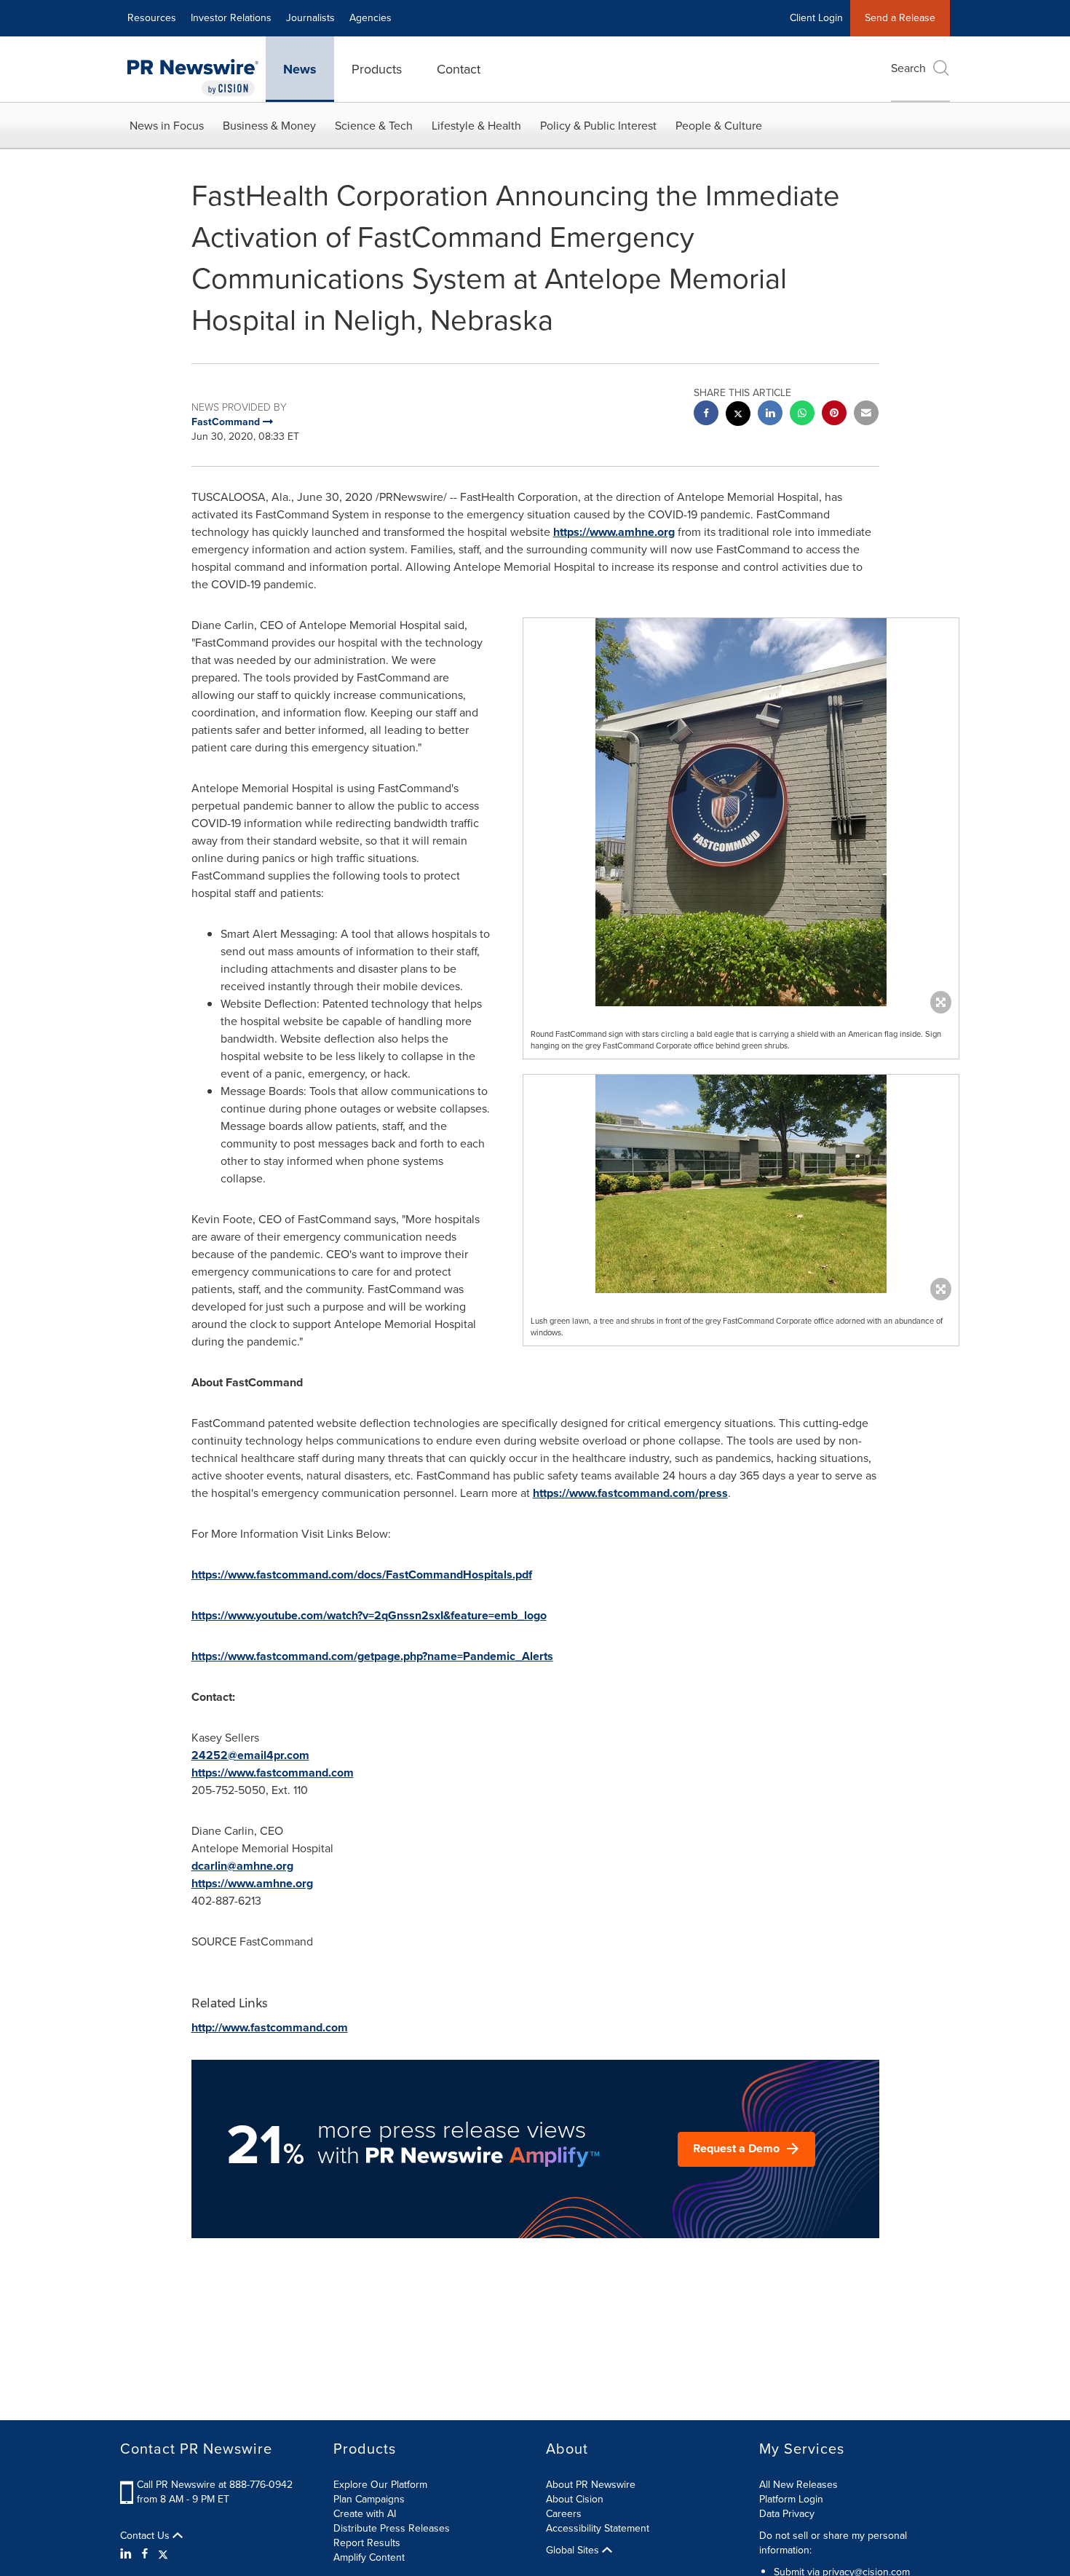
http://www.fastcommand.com (270, 2027)
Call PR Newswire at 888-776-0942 (215, 2485)
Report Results (367, 2543)
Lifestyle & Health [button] (476, 126)
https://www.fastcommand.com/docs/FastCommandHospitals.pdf (362, 1575)
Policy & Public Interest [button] (598, 126)
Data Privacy (787, 2514)
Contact (459, 69)
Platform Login (791, 2499)
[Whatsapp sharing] (802, 415)
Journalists (310, 18)
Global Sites (574, 2551)
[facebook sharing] (706, 415)
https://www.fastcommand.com (273, 1773)
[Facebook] (145, 2554)
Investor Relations (231, 18)
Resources (152, 18)
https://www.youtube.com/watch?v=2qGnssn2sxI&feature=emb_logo (369, 1615)
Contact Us (146, 2536)
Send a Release (900, 18)
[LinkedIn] (128, 2554)
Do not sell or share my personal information (833, 2543)
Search (908, 68)
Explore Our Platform (380, 2485)
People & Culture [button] (719, 126)
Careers (564, 2514)
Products (377, 69)
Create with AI (365, 2514)
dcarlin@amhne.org (242, 1866)
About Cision (575, 2499)
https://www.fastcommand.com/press (630, 1493)
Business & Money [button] (269, 126)
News (300, 69)
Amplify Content (369, 2557)
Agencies (370, 18)
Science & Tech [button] (374, 126)
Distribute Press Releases (392, 2528)
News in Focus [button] (167, 126)
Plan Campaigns (369, 2499)
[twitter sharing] (738, 415)
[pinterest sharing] (834, 415)
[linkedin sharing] (770, 415)
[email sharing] (866, 415)
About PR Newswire (591, 2485)
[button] (741, 812)
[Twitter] (163, 2554)
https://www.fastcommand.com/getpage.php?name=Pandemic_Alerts (372, 1656)
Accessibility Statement (598, 2528)
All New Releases (798, 2485)
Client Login (816, 18)
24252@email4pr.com (250, 1755)
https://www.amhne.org (614, 532)
